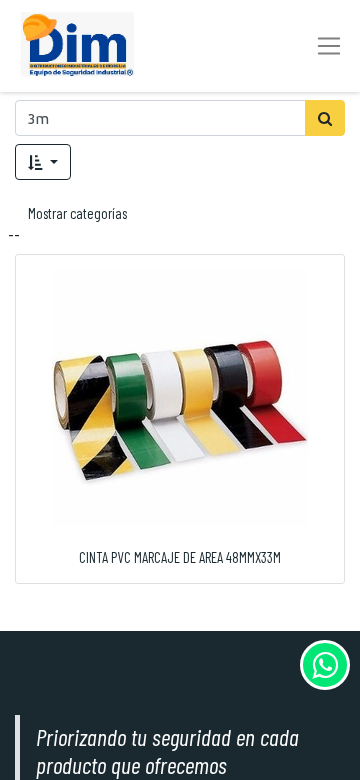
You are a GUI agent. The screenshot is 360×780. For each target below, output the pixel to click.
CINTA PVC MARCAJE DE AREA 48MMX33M (180, 557)
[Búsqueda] (325, 118)
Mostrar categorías (77, 213)
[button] (43, 162)
